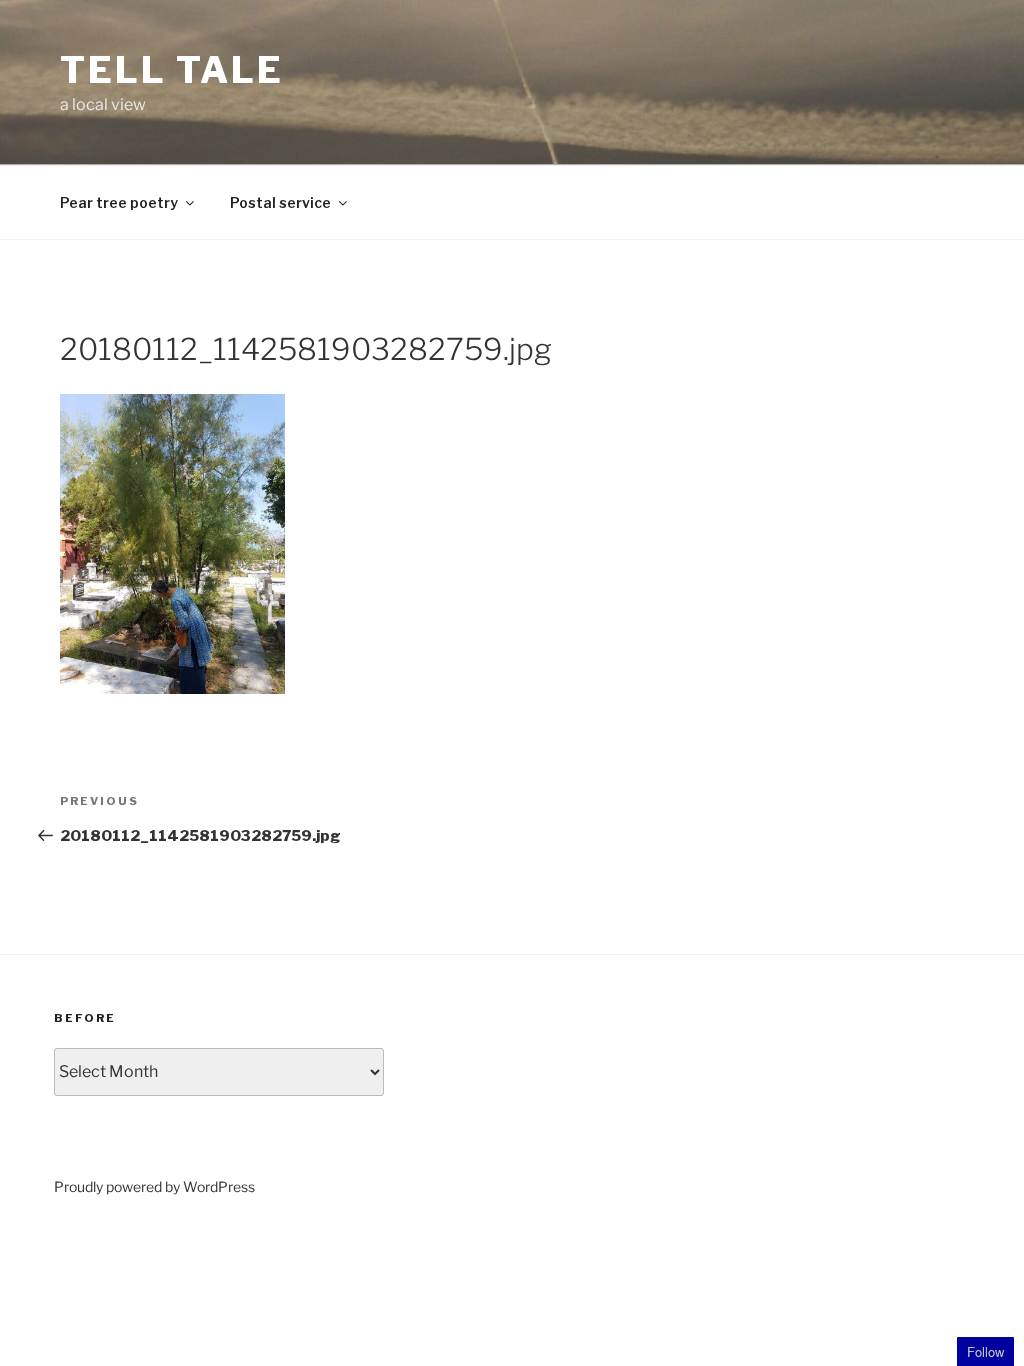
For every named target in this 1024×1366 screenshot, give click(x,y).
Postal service (280, 202)
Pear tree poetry (119, 202)
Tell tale (172, 70)
